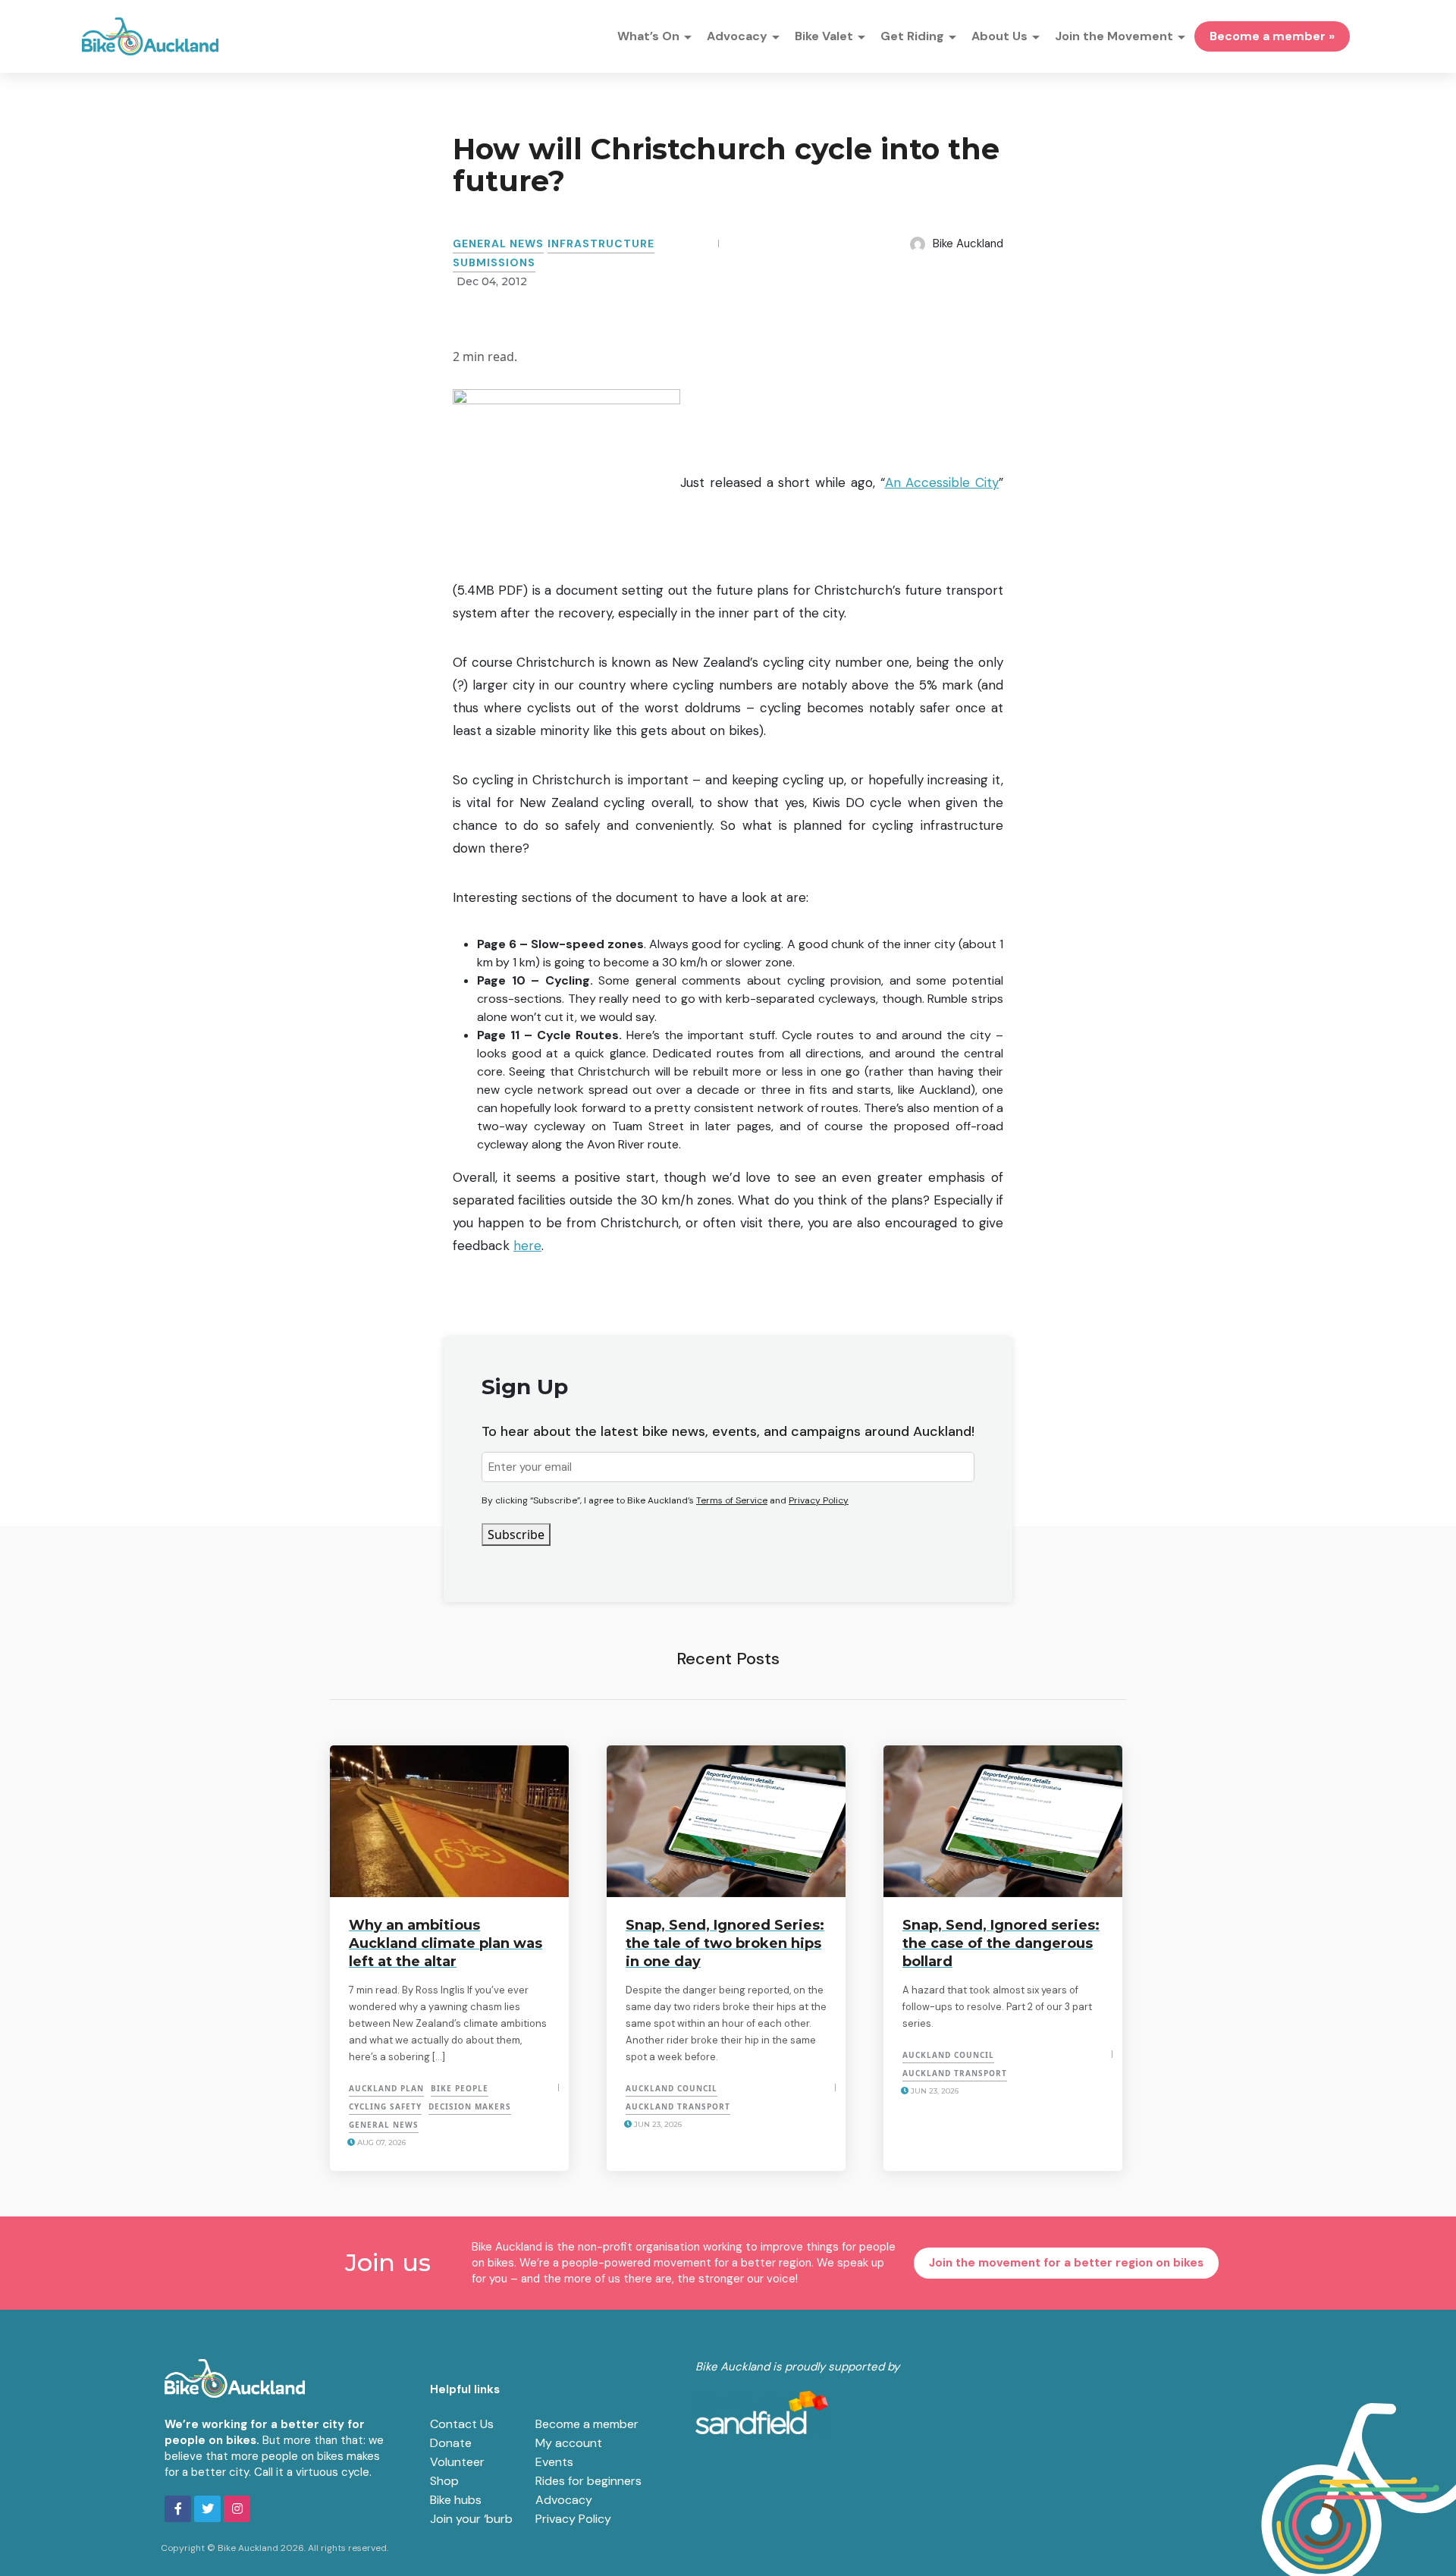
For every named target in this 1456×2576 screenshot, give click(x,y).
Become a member (587, 2424)
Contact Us (462, 2424)
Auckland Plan (386, 2088)
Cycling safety (385, 2106)
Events (554, 2462)
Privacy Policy (819, 1500)
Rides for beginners (588, 2481)
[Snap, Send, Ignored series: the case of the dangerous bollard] (1003, 1821)
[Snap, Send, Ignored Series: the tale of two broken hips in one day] (726, 1821)
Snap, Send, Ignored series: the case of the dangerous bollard (1001, 1943)
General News (498, 243)
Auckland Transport (678, 2106)
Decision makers (470, 2106)
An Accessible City (942, 482)
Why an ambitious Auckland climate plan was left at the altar (446, 1943)
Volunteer (457, 2462)
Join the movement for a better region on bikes (1066, 2263)
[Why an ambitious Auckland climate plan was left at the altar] (449, 1821)
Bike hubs (456, 2500)
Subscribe (516, 1535)
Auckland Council (672, 2088)
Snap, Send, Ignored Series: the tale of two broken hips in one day (725, 1943)
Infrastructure (601, 243)
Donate (451, 2443)
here (527, 1246)
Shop (444, 2481)
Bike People (460, 2088)
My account (569, 2443)
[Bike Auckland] (150, 36)
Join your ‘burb (471, 2519)
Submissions (494, 262)
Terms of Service (732, 1500)
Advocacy (564, 2500)
